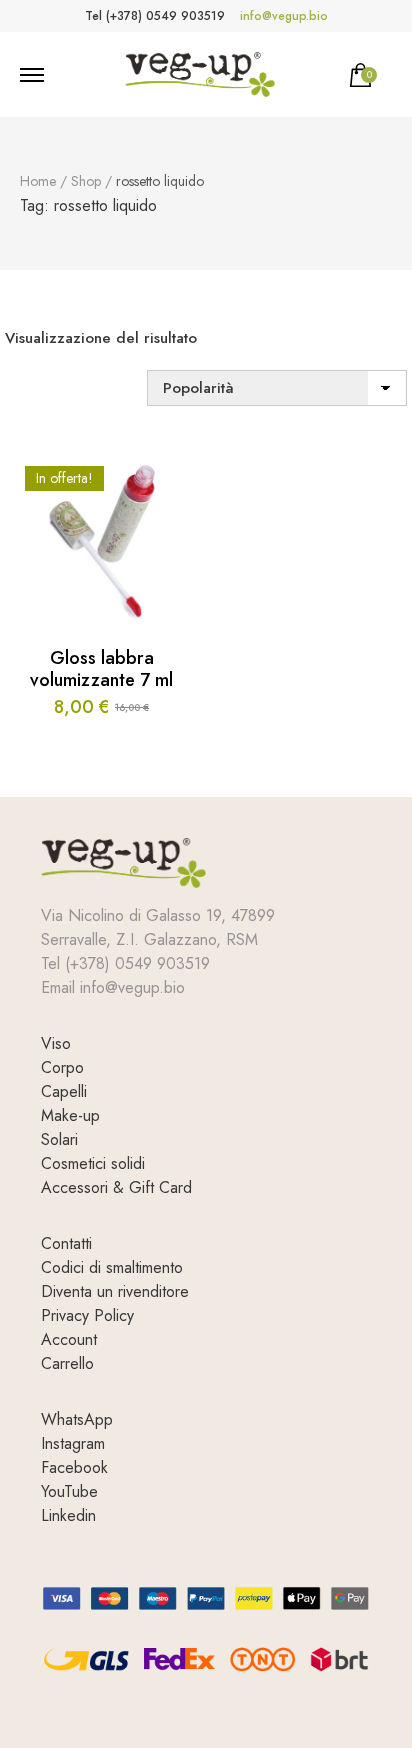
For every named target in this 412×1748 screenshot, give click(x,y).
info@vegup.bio (284, 16)
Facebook (74, 1467)
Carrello (67, 1363)
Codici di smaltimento (112, 1267)
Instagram (73, 1443)
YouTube (69, 1491)
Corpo (62, 1067)
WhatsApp (77, 1419)
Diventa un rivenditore (115, 1291)
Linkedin (68, 1515)
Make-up (70, 1115)
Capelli (64, 1091)
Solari (59, 1139)
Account (69, 1339)
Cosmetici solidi (93, 1163)
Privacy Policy (87, 1315)
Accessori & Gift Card (116, 1187)
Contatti (66, 1243)
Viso (56, 1043)
